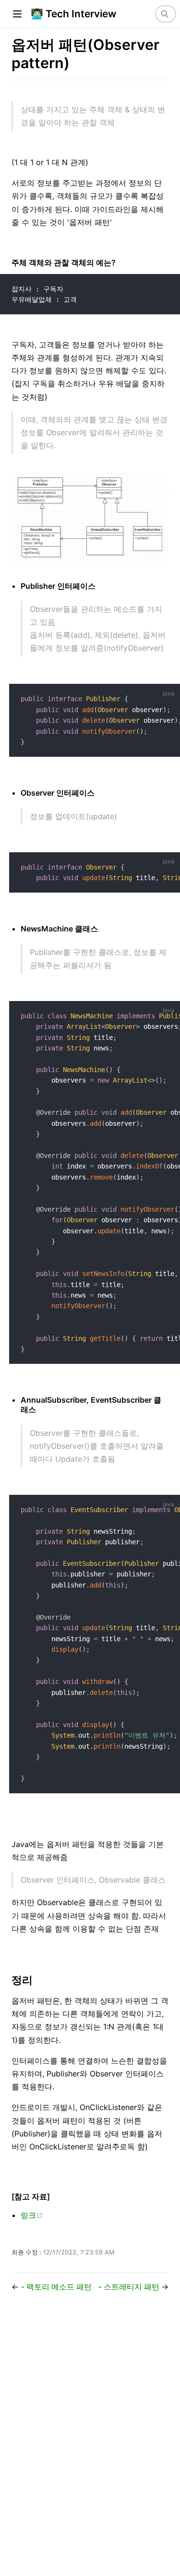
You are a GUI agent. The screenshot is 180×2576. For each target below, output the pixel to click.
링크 (32, 2215)
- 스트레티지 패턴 (130, 2287)
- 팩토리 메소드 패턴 (56, 2287)
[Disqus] (90, 2439)
